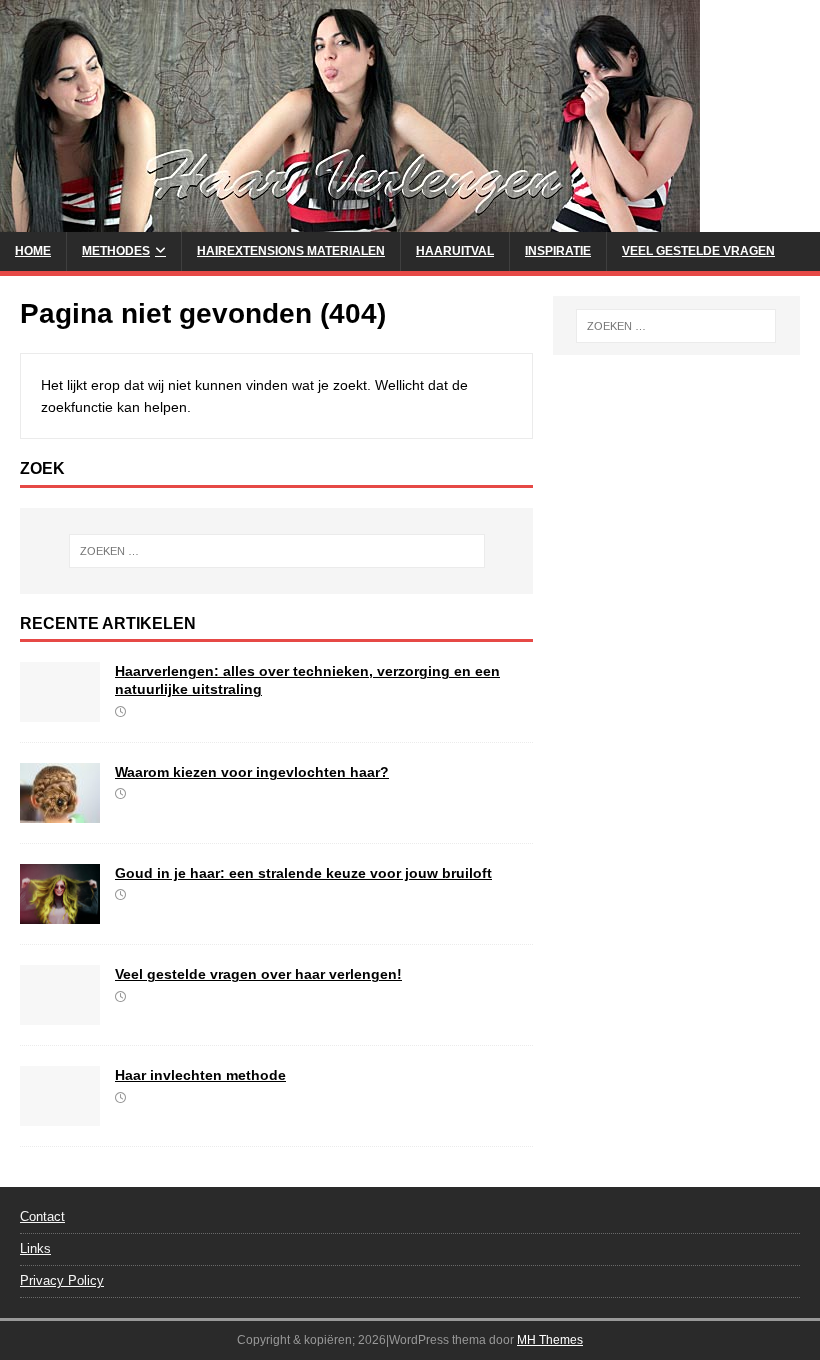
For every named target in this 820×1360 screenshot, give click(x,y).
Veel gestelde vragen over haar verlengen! (258, 974)
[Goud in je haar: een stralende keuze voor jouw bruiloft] (60, 913)
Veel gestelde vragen (698, 251)
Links (35, 1248)
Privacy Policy (62, 1280)
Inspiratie (558, 251)
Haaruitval (455, 251)
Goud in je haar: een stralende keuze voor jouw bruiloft (303, 873)
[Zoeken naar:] (277, 551)
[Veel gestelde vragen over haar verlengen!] (60, 1014)
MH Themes (550, 1340)
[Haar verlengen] (350, 221)
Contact (42, 1216)
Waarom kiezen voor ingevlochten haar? (252, 772)
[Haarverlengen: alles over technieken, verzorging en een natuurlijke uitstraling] (60, 711)
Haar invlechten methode (200, 1075)
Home (33, 251)
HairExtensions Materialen (291, 251)
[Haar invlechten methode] (60, 1115)
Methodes (116, 251)
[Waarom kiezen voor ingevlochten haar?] (60, 812)
